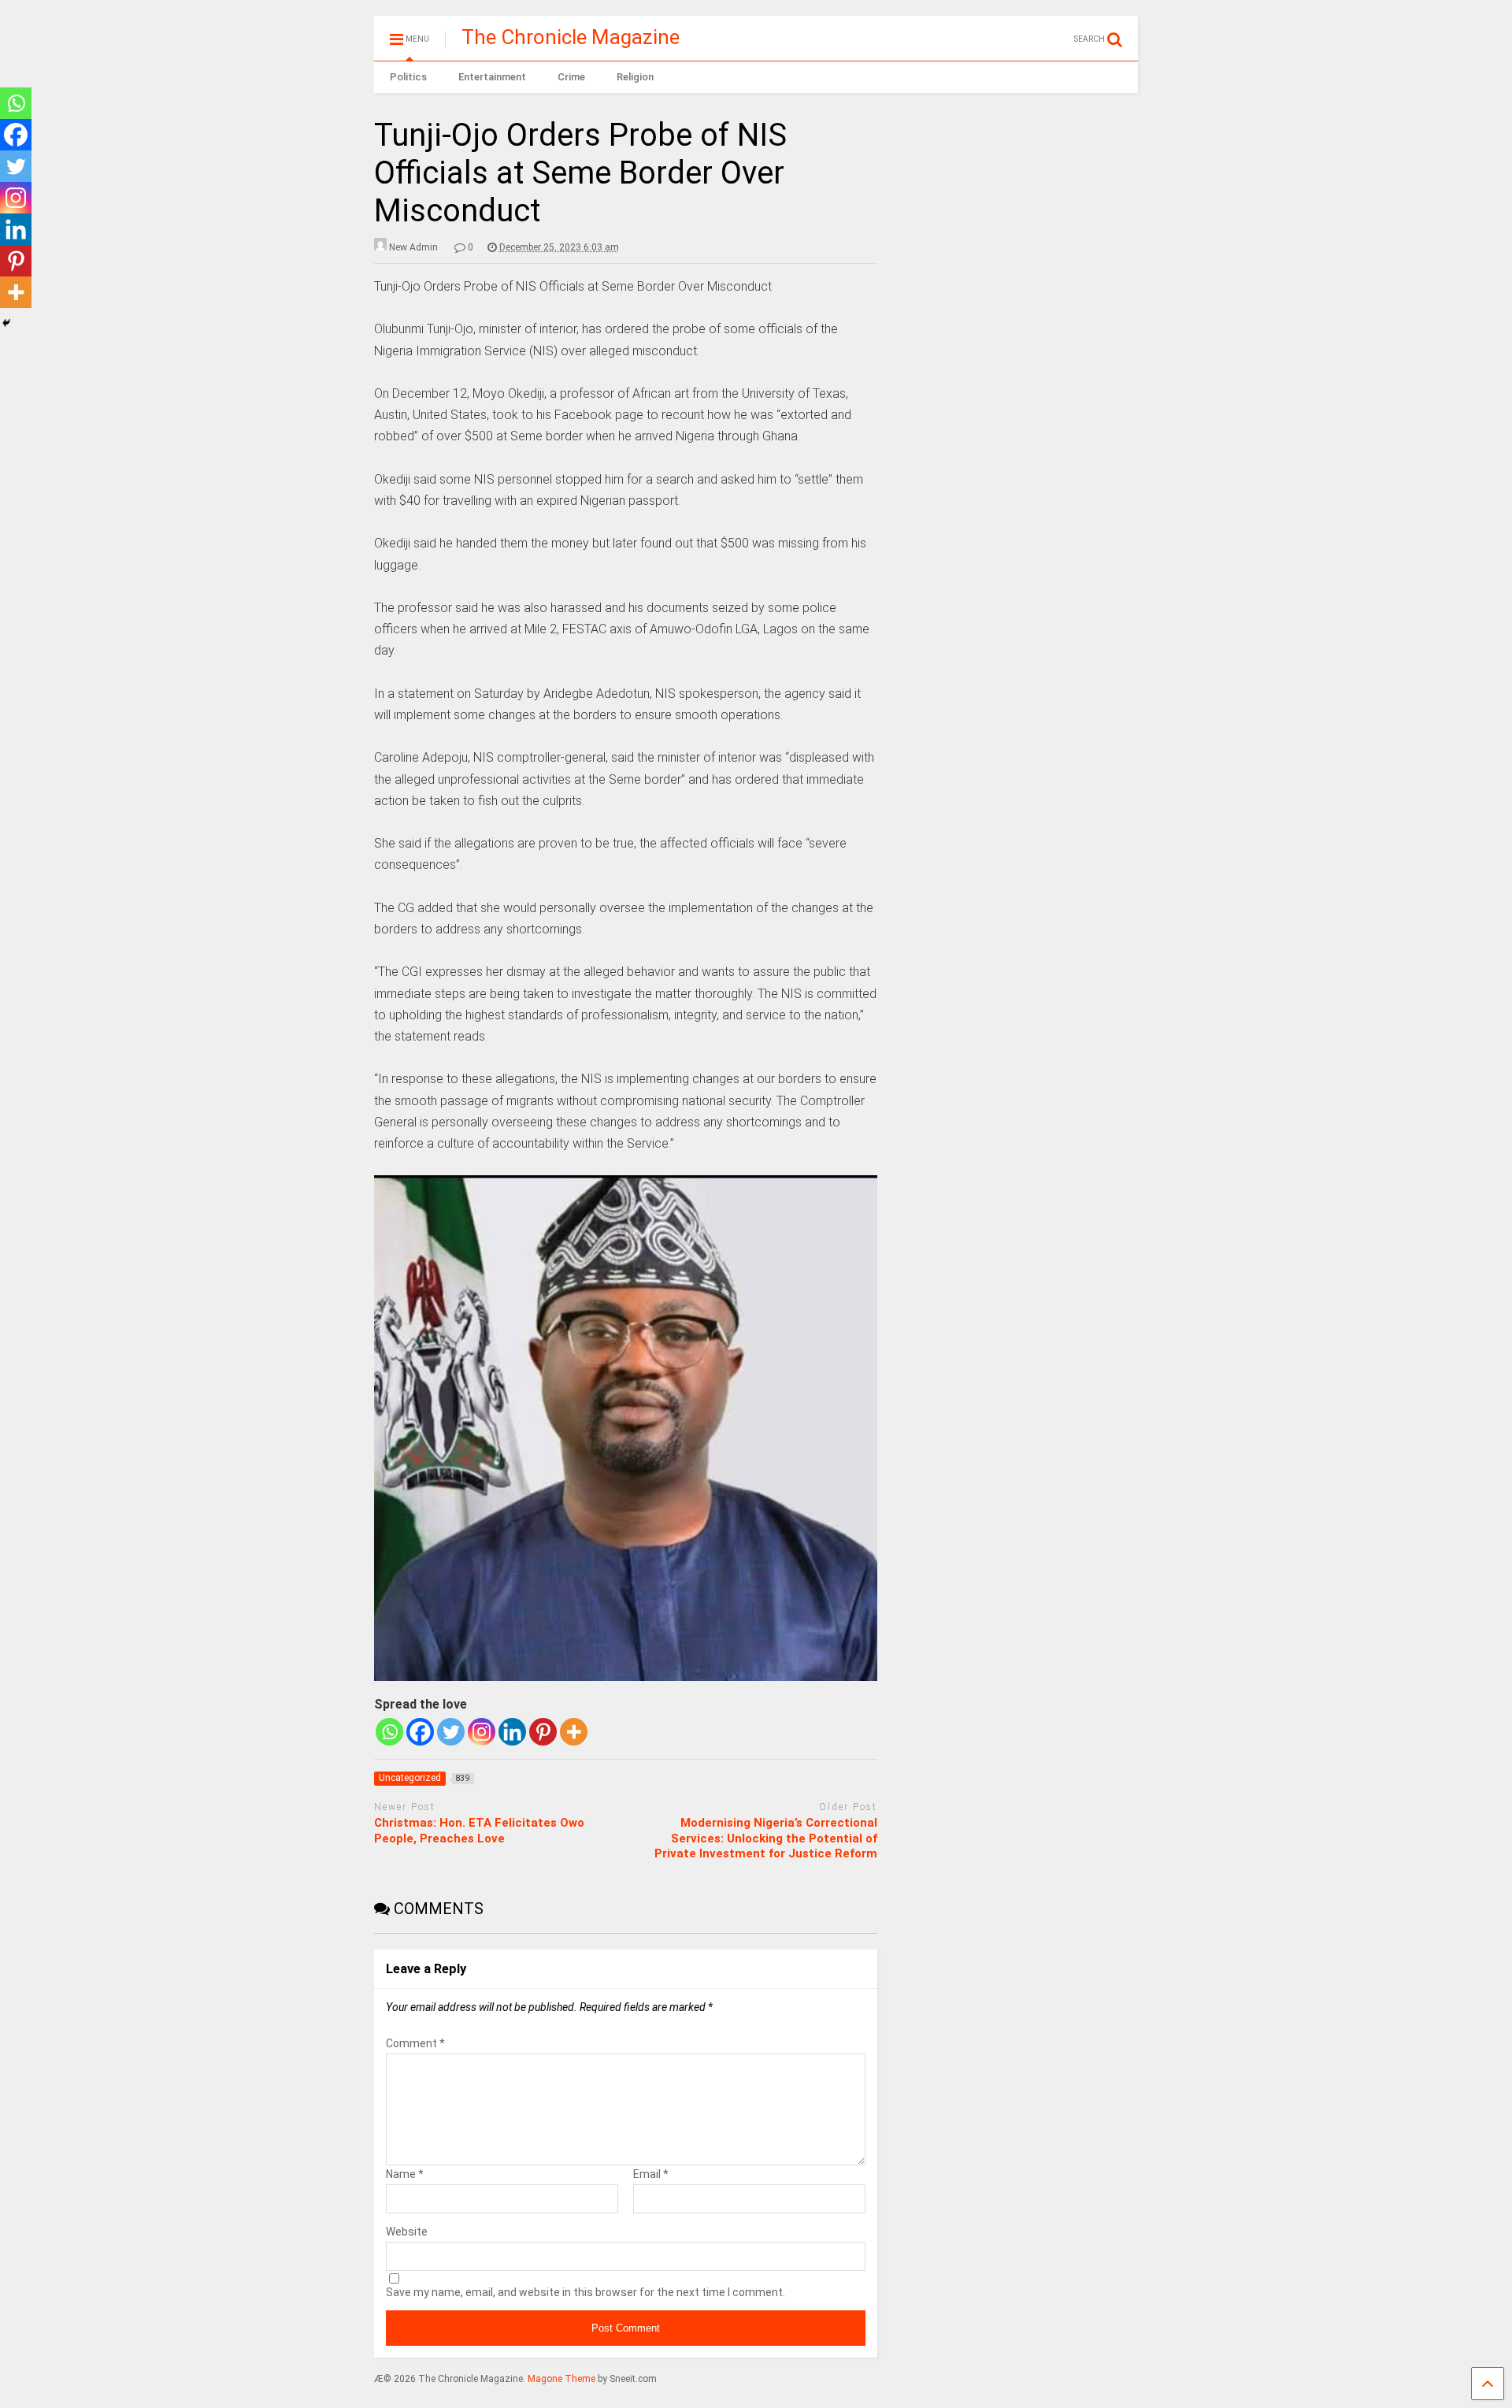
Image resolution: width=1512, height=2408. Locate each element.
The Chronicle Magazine (571, 37)
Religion (635, 77)
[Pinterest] (543, 1732)
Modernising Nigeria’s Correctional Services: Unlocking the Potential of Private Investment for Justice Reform (766, 1838)
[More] (574, 1732)
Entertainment (492, 77)
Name (405, 2174)
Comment (415, 2043)
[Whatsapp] (389, 1732)
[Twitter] (451, 1732)
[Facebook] (420, 1732)
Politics (408, 77)
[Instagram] (482, 1732)
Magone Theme (561, 2379)
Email (651, 2174)
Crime (571, 77)
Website (407, 2232)
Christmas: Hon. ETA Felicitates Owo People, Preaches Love (479, 1831)
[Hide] (6, 323)
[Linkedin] (512, 1732)
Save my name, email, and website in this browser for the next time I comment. (586, 2292)
